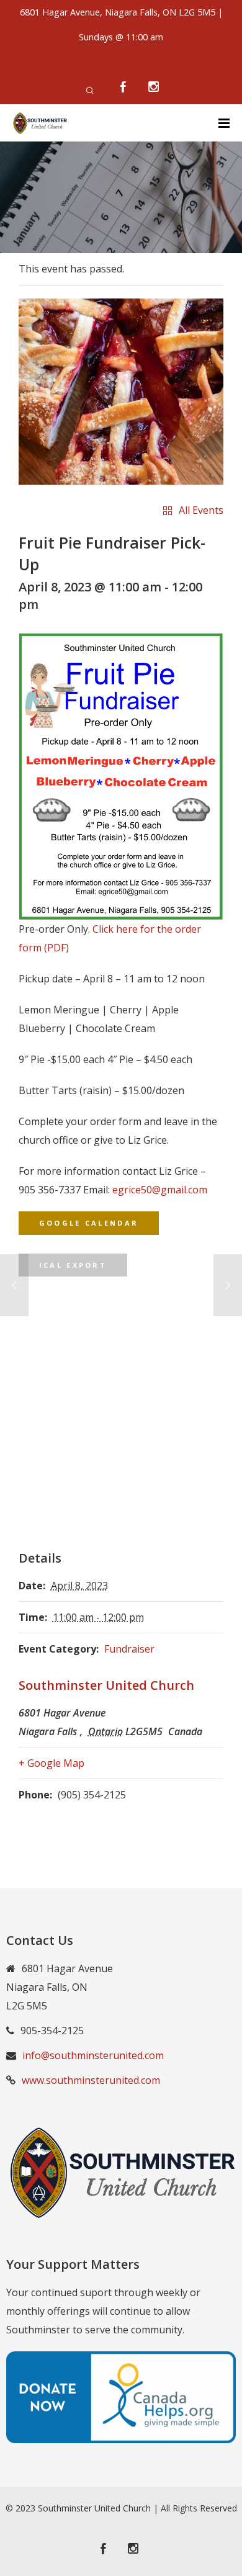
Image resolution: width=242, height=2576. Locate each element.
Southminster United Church (106, 1685)
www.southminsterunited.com (91, 2080)
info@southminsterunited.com (93, 2055)
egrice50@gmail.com (160, 1190)
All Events (201, 510)
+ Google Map (52, 1763)
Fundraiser (129, 1649)
